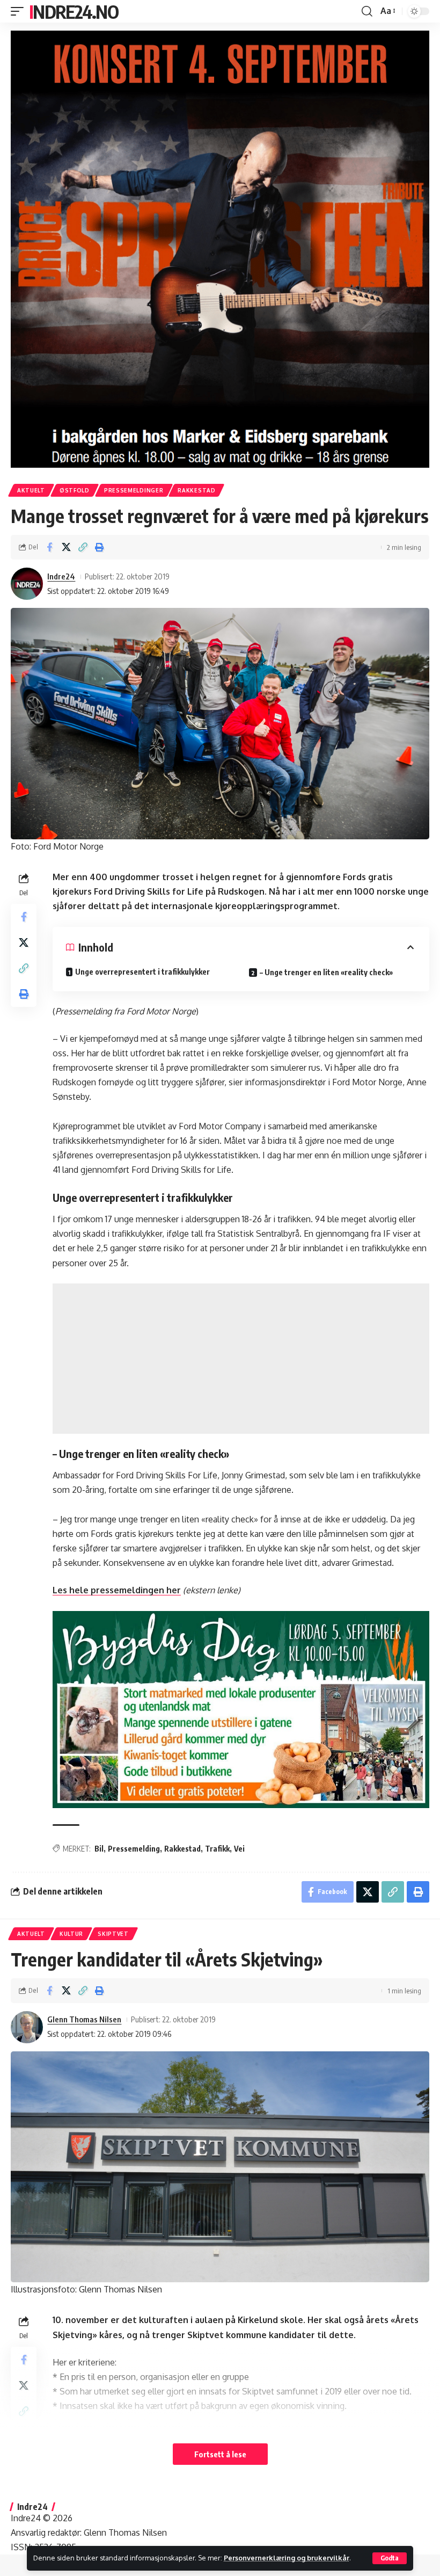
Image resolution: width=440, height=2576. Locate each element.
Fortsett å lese (220, 2454)
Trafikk (217, 1849)
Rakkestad (196, 490)
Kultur (71, 1934)
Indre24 (61, 576)
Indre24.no (74, 11)
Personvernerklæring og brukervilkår (287, 2558)
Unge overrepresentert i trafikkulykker (142, 972)
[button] (390, 2558)
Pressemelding (134, 1849)
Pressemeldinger (134, 490)
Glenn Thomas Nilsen (84, 2019)
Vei (239, 1849)
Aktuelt (31, 490)
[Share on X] (66, 547)
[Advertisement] (241, 1359)
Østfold (75, 490)
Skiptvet (113, 1934)
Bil (99, 1849)
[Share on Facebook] (49, 547)
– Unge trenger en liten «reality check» (326, 972)
